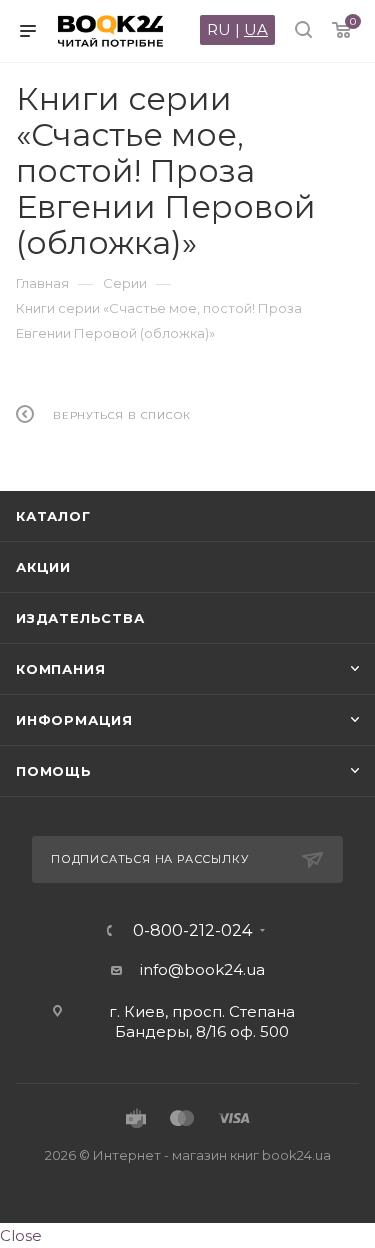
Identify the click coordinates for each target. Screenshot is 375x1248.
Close (21, 1235)
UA (256, 29)
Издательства (80, 618)
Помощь (54, 771)
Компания (60, 669)
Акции (43, 567)
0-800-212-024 (192, 931)
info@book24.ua (202, 969)
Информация (74, 720)
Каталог (53, 516)
